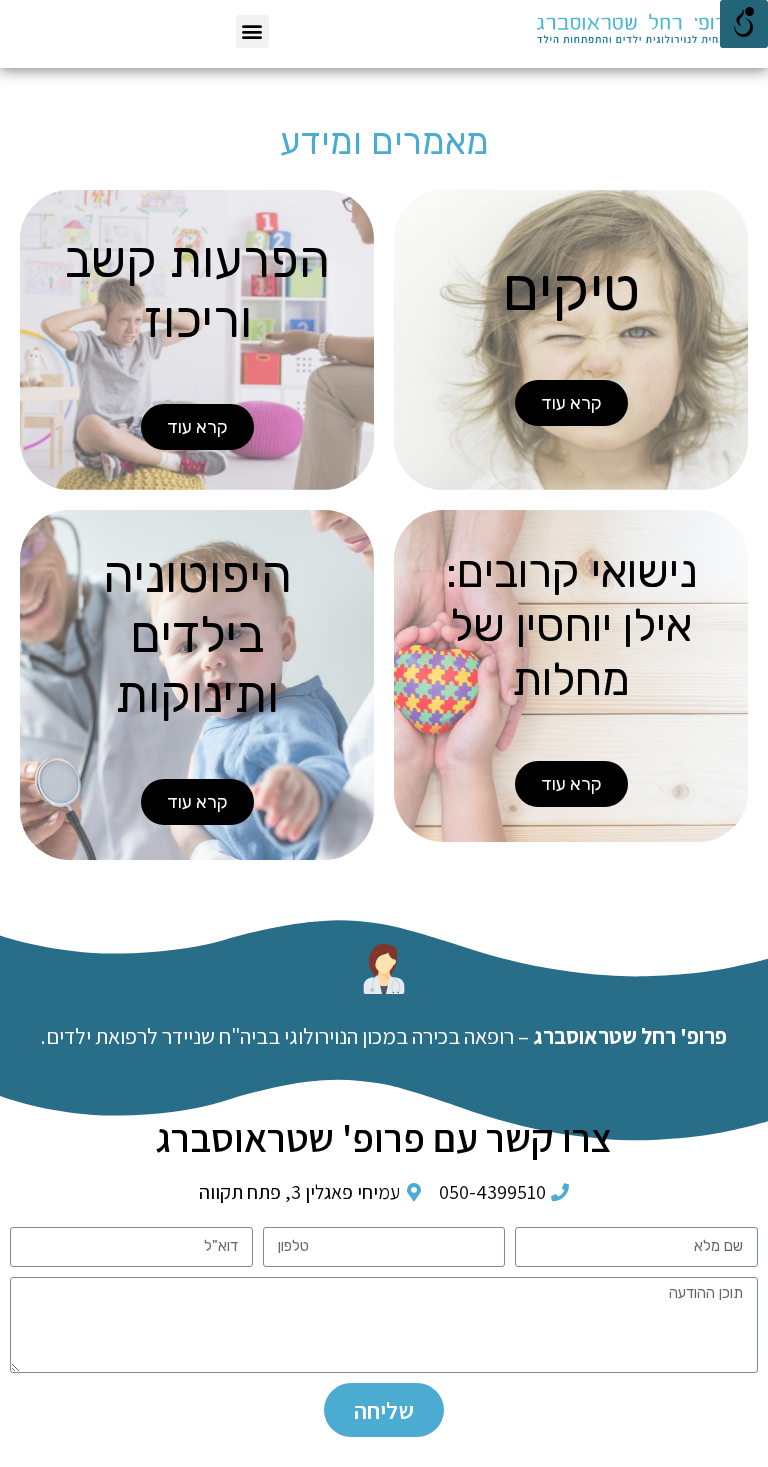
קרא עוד (571, 403)
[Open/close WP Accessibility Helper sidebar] (744, 24)
